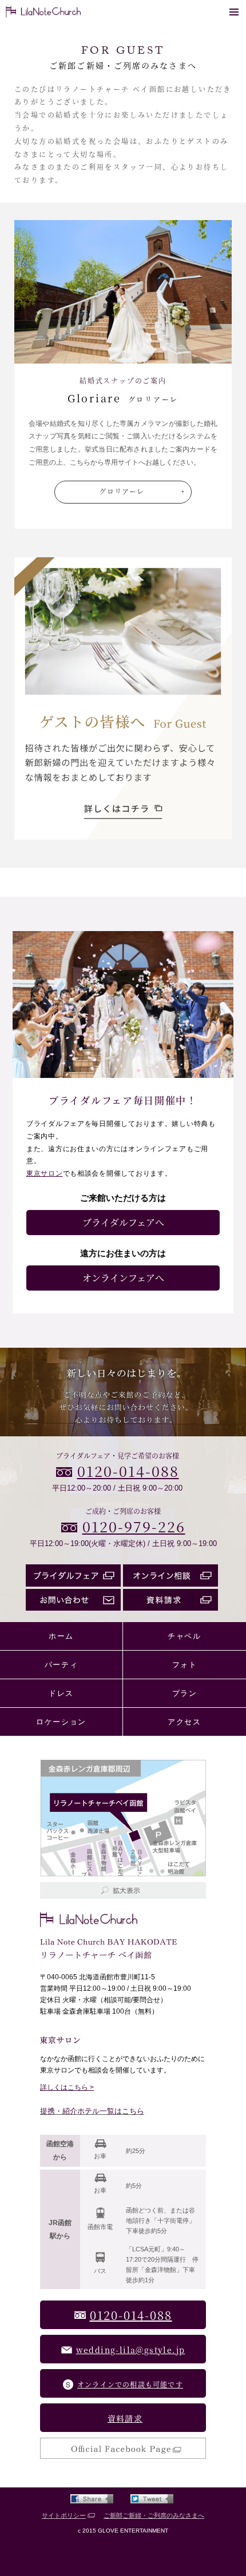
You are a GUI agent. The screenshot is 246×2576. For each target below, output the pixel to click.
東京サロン (45, 1173)
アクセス (184, 1722)
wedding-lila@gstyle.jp (131, 2350)
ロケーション (61, 1722)
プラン (185, 1693)
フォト (185, 1665)
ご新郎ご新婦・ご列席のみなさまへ (154, 2515)
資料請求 (125, 2418)
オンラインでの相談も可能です (130, 2384)
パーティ (61, 1665)
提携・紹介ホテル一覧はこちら (92, 2111)
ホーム (61, 1636)
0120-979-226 (134, 1526)
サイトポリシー (64, 2515)
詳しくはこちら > (67, 2087)
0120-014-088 (128, 1471)
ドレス (61, 1693)
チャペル (184, 1636)
